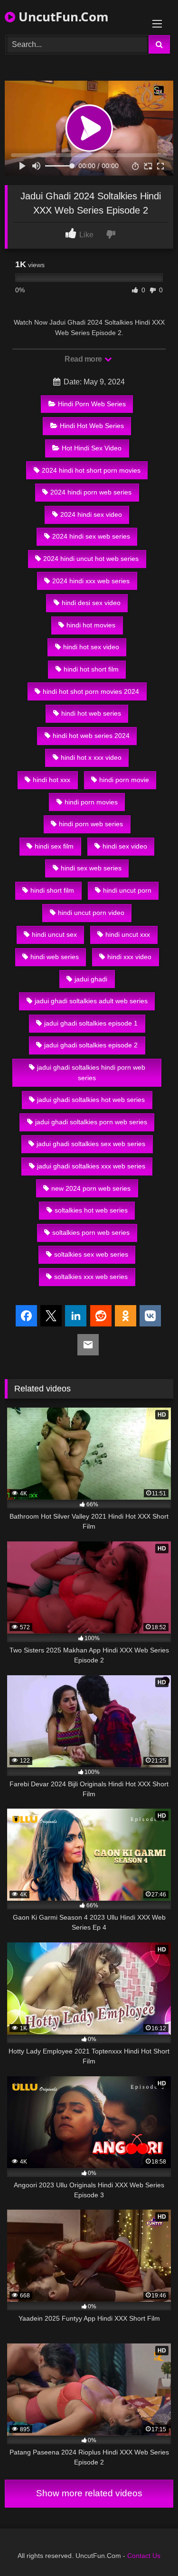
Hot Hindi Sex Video (92, 448)
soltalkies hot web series (91, 1210)
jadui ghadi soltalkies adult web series (91, 1001)
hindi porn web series (91, 824)
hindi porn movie (124, 780)
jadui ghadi (91, 979)
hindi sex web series (91, 868)
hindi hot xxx (52, 780)
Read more (84, 359)
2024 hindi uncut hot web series (91, 559)
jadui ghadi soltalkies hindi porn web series (91, 1073)
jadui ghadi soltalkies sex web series (91, 1144)
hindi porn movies (91, 802)
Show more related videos (89, 2493)
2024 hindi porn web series (91, 492)
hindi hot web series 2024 (91, 736)
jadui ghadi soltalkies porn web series (91, 1122)
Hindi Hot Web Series (92, 426)
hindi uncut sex (54, 934)
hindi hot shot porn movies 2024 (91, 691)
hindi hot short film (91, 669)
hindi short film (52, 890)
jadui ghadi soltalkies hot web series (91, 1100)
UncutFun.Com (62, 17)
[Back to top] (149, 2548)
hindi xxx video (129, 957)
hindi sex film (54, 846)
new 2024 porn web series (91, 1188)
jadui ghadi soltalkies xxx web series (91, 1166)
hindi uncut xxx (128, 934)
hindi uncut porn (127, 890)
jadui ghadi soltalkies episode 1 (91, 1023)
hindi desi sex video (91, 603)
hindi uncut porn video (91, 913)
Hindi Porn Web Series (92, 404)
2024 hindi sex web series (91, 536)
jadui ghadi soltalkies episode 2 (91, 1045)
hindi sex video (125, 846)
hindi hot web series (91, 713)
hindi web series (55, 957)
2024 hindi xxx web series (91, 581)
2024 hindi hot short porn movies (91, 470)
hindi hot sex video (91, 647)
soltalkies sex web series (91, 1254)
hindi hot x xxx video (91, 757)
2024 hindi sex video (91, 514)
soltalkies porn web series (91, 1232)
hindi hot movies (91, 625)
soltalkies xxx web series (91, 1277)
